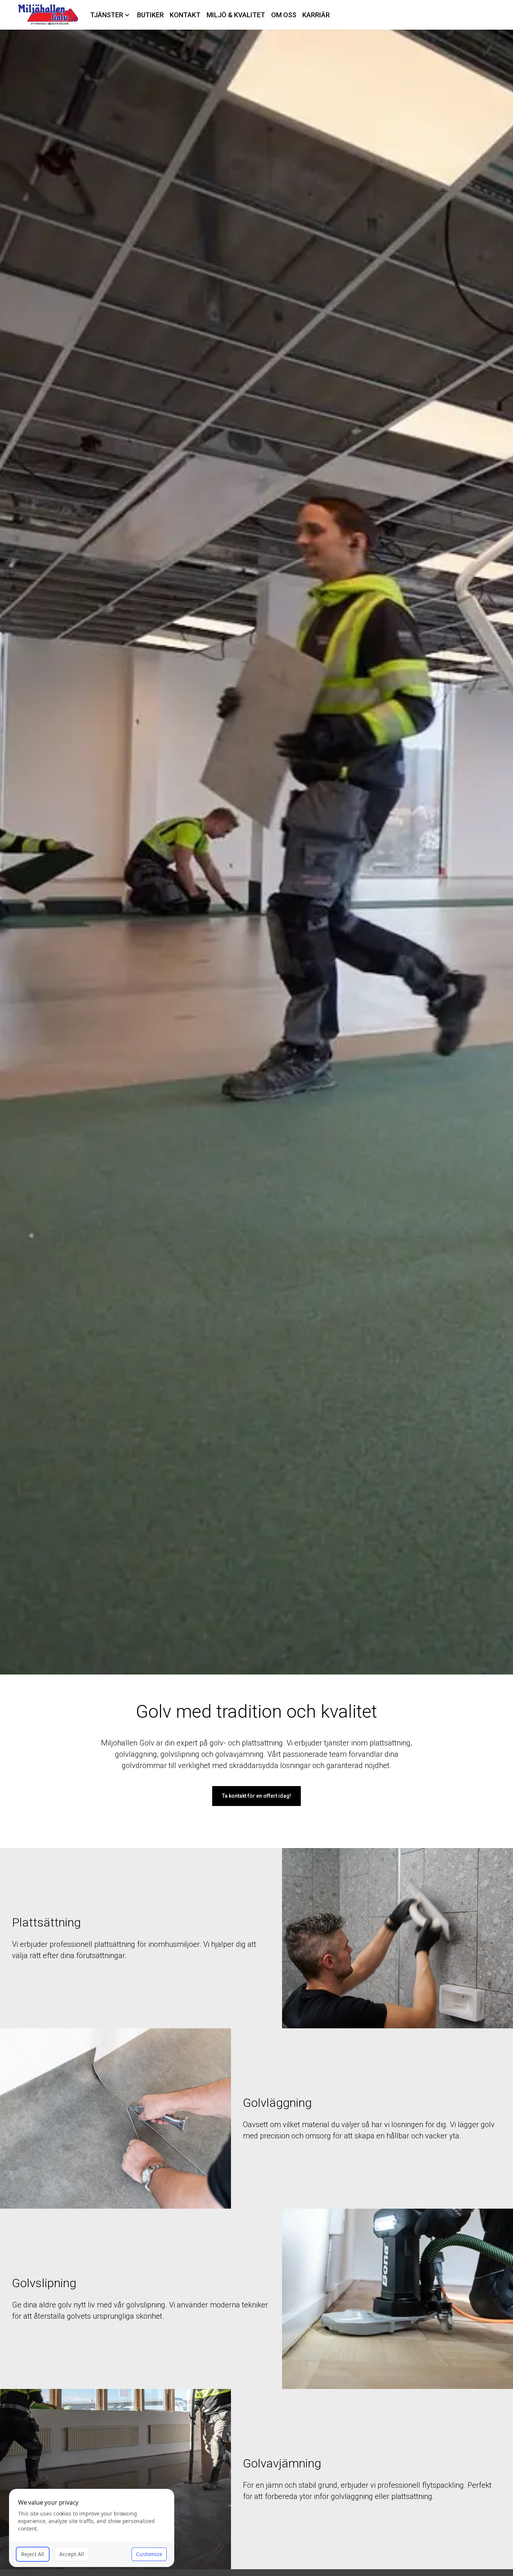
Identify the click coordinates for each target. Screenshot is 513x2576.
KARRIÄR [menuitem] (316, 15)
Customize (149, 2554)
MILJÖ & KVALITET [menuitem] (236, 15)
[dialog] (92, 2528)
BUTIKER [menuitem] (150, 15)
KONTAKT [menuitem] (185, 15)
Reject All (33, 2554)
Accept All (72, 2554)
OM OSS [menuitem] (284, 15)
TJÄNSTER (107, 15)
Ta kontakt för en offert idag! (256, 1796)
